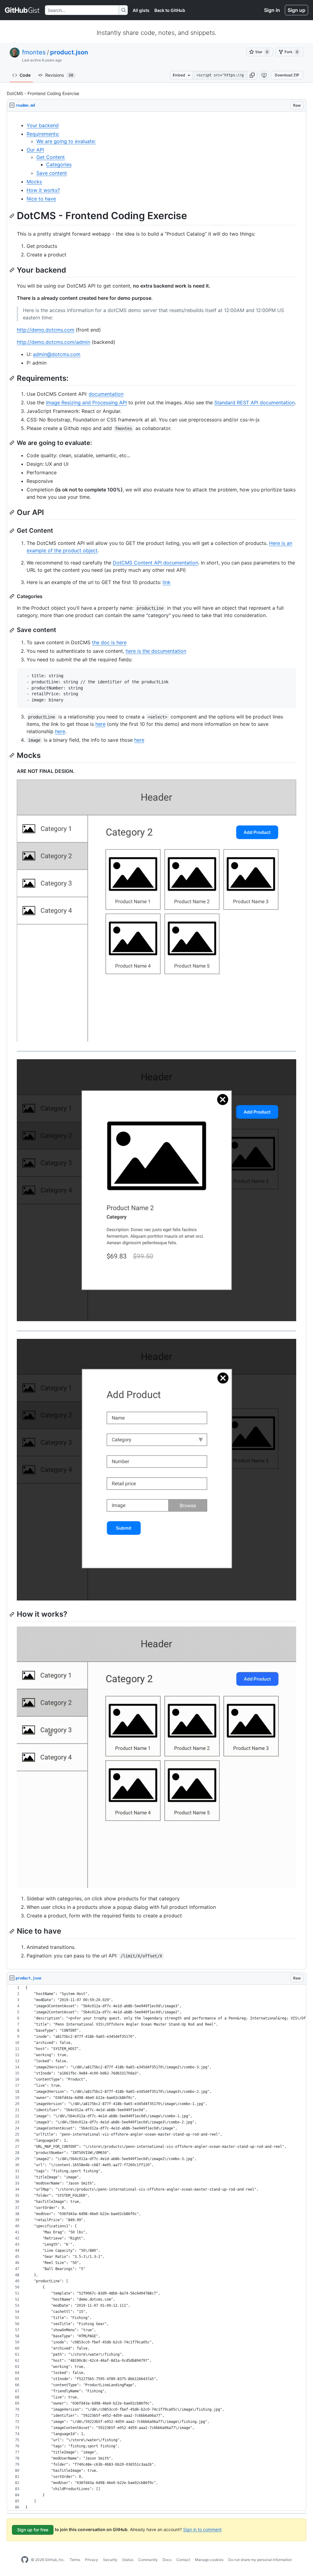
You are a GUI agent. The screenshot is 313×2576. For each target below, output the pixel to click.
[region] (156, 1041)
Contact (183, 2560)
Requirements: (43, 134)
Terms (75, 2560)
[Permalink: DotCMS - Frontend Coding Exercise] (13, 216)
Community (148, 2560)
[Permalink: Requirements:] (13, 378)
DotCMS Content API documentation (155, 563)
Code (25, 75)
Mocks (34, 182)
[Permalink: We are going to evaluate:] (13, 443)
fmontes (34, 52)
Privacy (92, 2560)
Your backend (43, 125)
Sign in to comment (202, 2529)
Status (128, 2560)
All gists (141, 10)
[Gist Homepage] (22, 10)
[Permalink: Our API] (13, 512)
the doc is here (109, 642)
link (167, 582)
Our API (35, 150)
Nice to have (41, 199)
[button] (252, 75)
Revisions (59, 75)
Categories (59, 164)
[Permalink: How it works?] (13, 1614)
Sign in (272, 10)
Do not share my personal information (260, 2560)
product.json (69, 52)
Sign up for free (33, 2530)
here (100, 724)
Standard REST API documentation (254, 402)
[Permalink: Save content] (13, 630)
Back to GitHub (170, 10)
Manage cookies (209, 2560)
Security (110, 2560)
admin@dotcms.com (57, 354)
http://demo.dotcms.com (46, 330)
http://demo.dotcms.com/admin (53, 342)
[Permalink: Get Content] (13, 531)
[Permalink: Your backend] (13, 270)
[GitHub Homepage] (25, 2560)
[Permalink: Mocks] (13, 755)
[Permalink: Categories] (13, 596)
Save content (52, 173)
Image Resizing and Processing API (86, 402)
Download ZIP (287, 75)
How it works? (43, 190)
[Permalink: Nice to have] (13, 1931)
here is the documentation (156, 651)
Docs (167, 2560)
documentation (106, 394)
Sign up (296, 10)
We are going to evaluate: (66, 141)
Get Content (51, 157)
